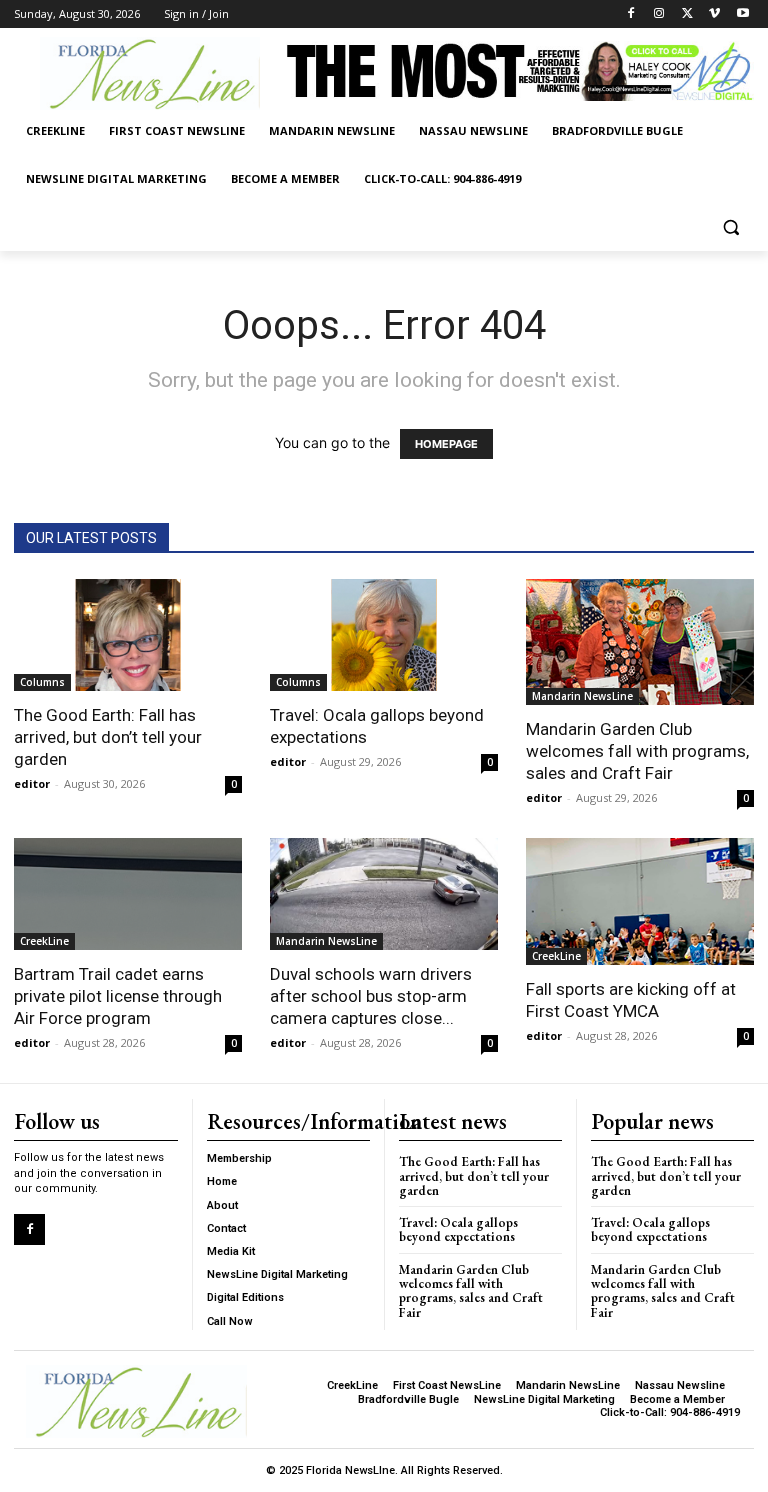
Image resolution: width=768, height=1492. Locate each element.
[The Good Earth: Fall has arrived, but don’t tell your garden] (128, 635)
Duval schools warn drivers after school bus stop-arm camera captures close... (371, 996)
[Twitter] (687, 14)
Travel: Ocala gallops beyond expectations (458, 1229)
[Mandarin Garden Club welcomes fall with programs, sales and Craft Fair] (640, 642)
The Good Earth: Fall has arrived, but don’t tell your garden (108, 737)
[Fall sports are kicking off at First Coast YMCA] (640, 901)
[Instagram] (659, 14)
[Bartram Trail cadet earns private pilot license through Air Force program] (128, 894)
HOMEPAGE (446, 444)
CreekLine (44, 941)
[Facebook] (631, 14)
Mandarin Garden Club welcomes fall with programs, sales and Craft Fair (637, 751)
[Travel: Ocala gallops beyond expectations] (384, 635)
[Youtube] (742, 14)
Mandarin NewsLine (582, 696)
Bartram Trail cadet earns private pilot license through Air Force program (118, 996)
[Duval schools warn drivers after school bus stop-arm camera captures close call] (384, 894)
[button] (730, 227)
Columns (42, 682)
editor (32, 783)
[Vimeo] (714, 14)
